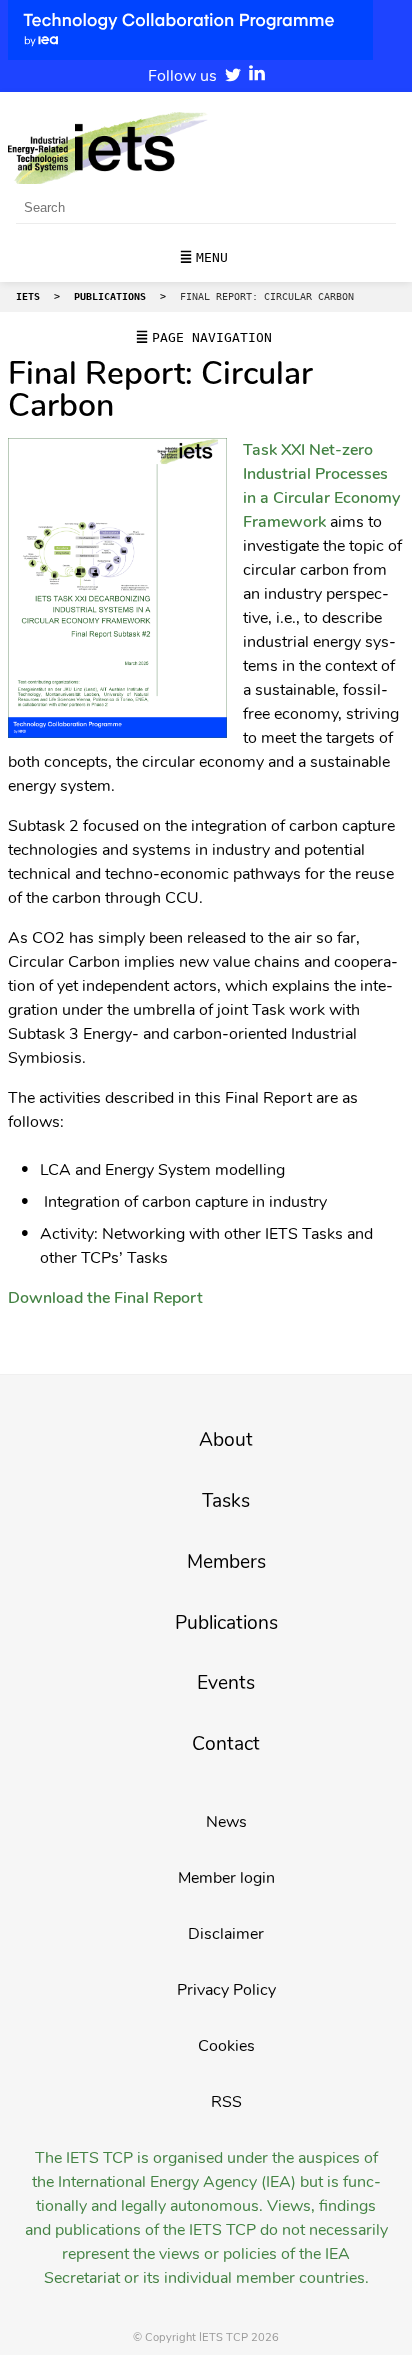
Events (226, 1683)
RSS (226, 2102)
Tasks (226, 1501)
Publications (226, 1623)
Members (226, 1562)
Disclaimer (226, 1934)
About (226, 1440)
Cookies (226, 2046)
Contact (226, 1744)
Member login (226, 1878)
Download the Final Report (105, 1298)
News (226, 1822)
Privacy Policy (226, 1990)
